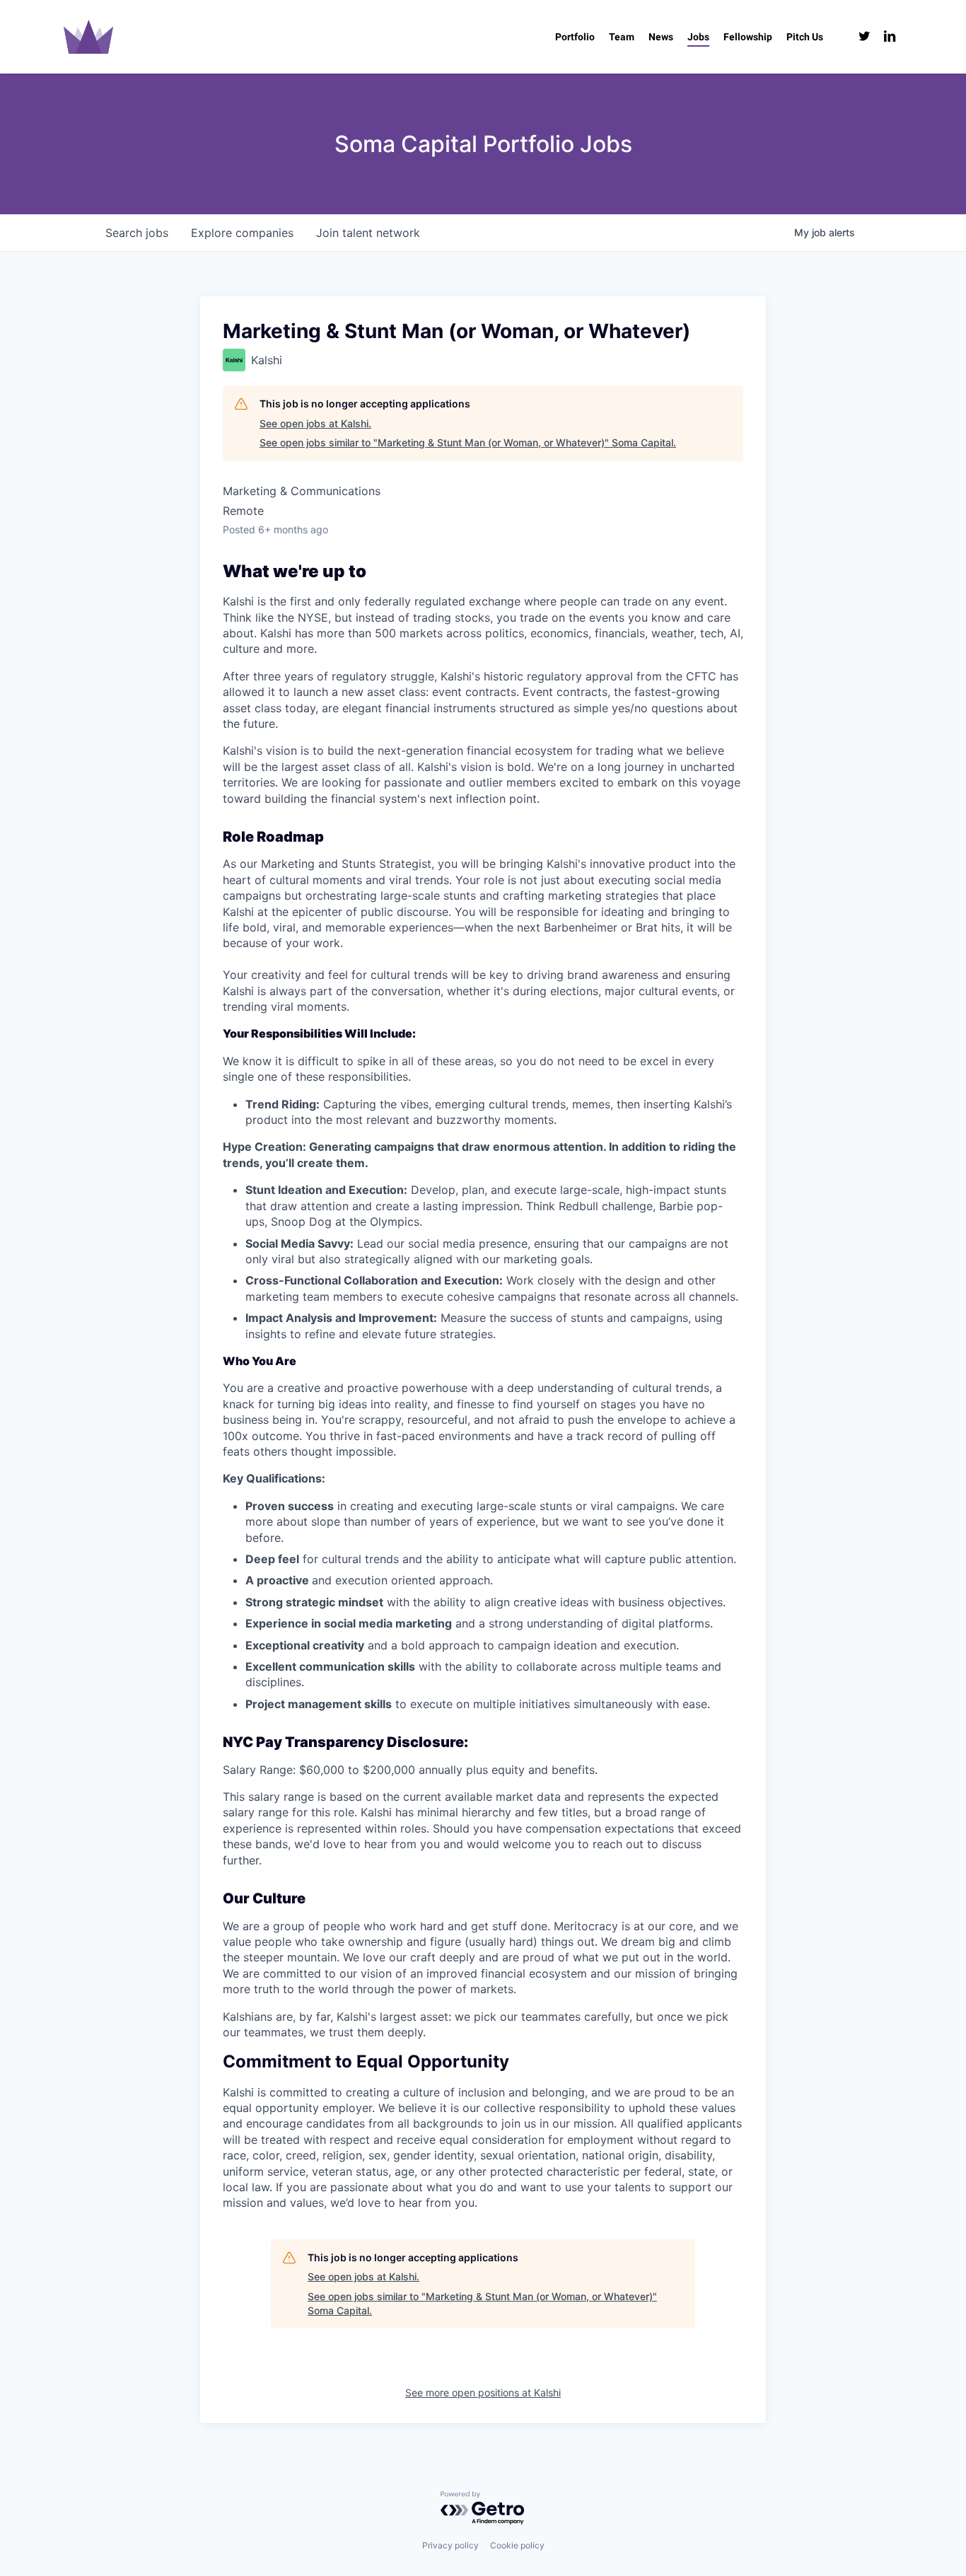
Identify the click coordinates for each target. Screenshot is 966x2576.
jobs (137, 233)
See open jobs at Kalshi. (315, 423)
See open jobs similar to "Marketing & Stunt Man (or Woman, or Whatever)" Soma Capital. (468, 442)
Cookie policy (517, 2545)
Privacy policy (450, 2545)
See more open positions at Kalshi (483, 2392)
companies (242, 233)
